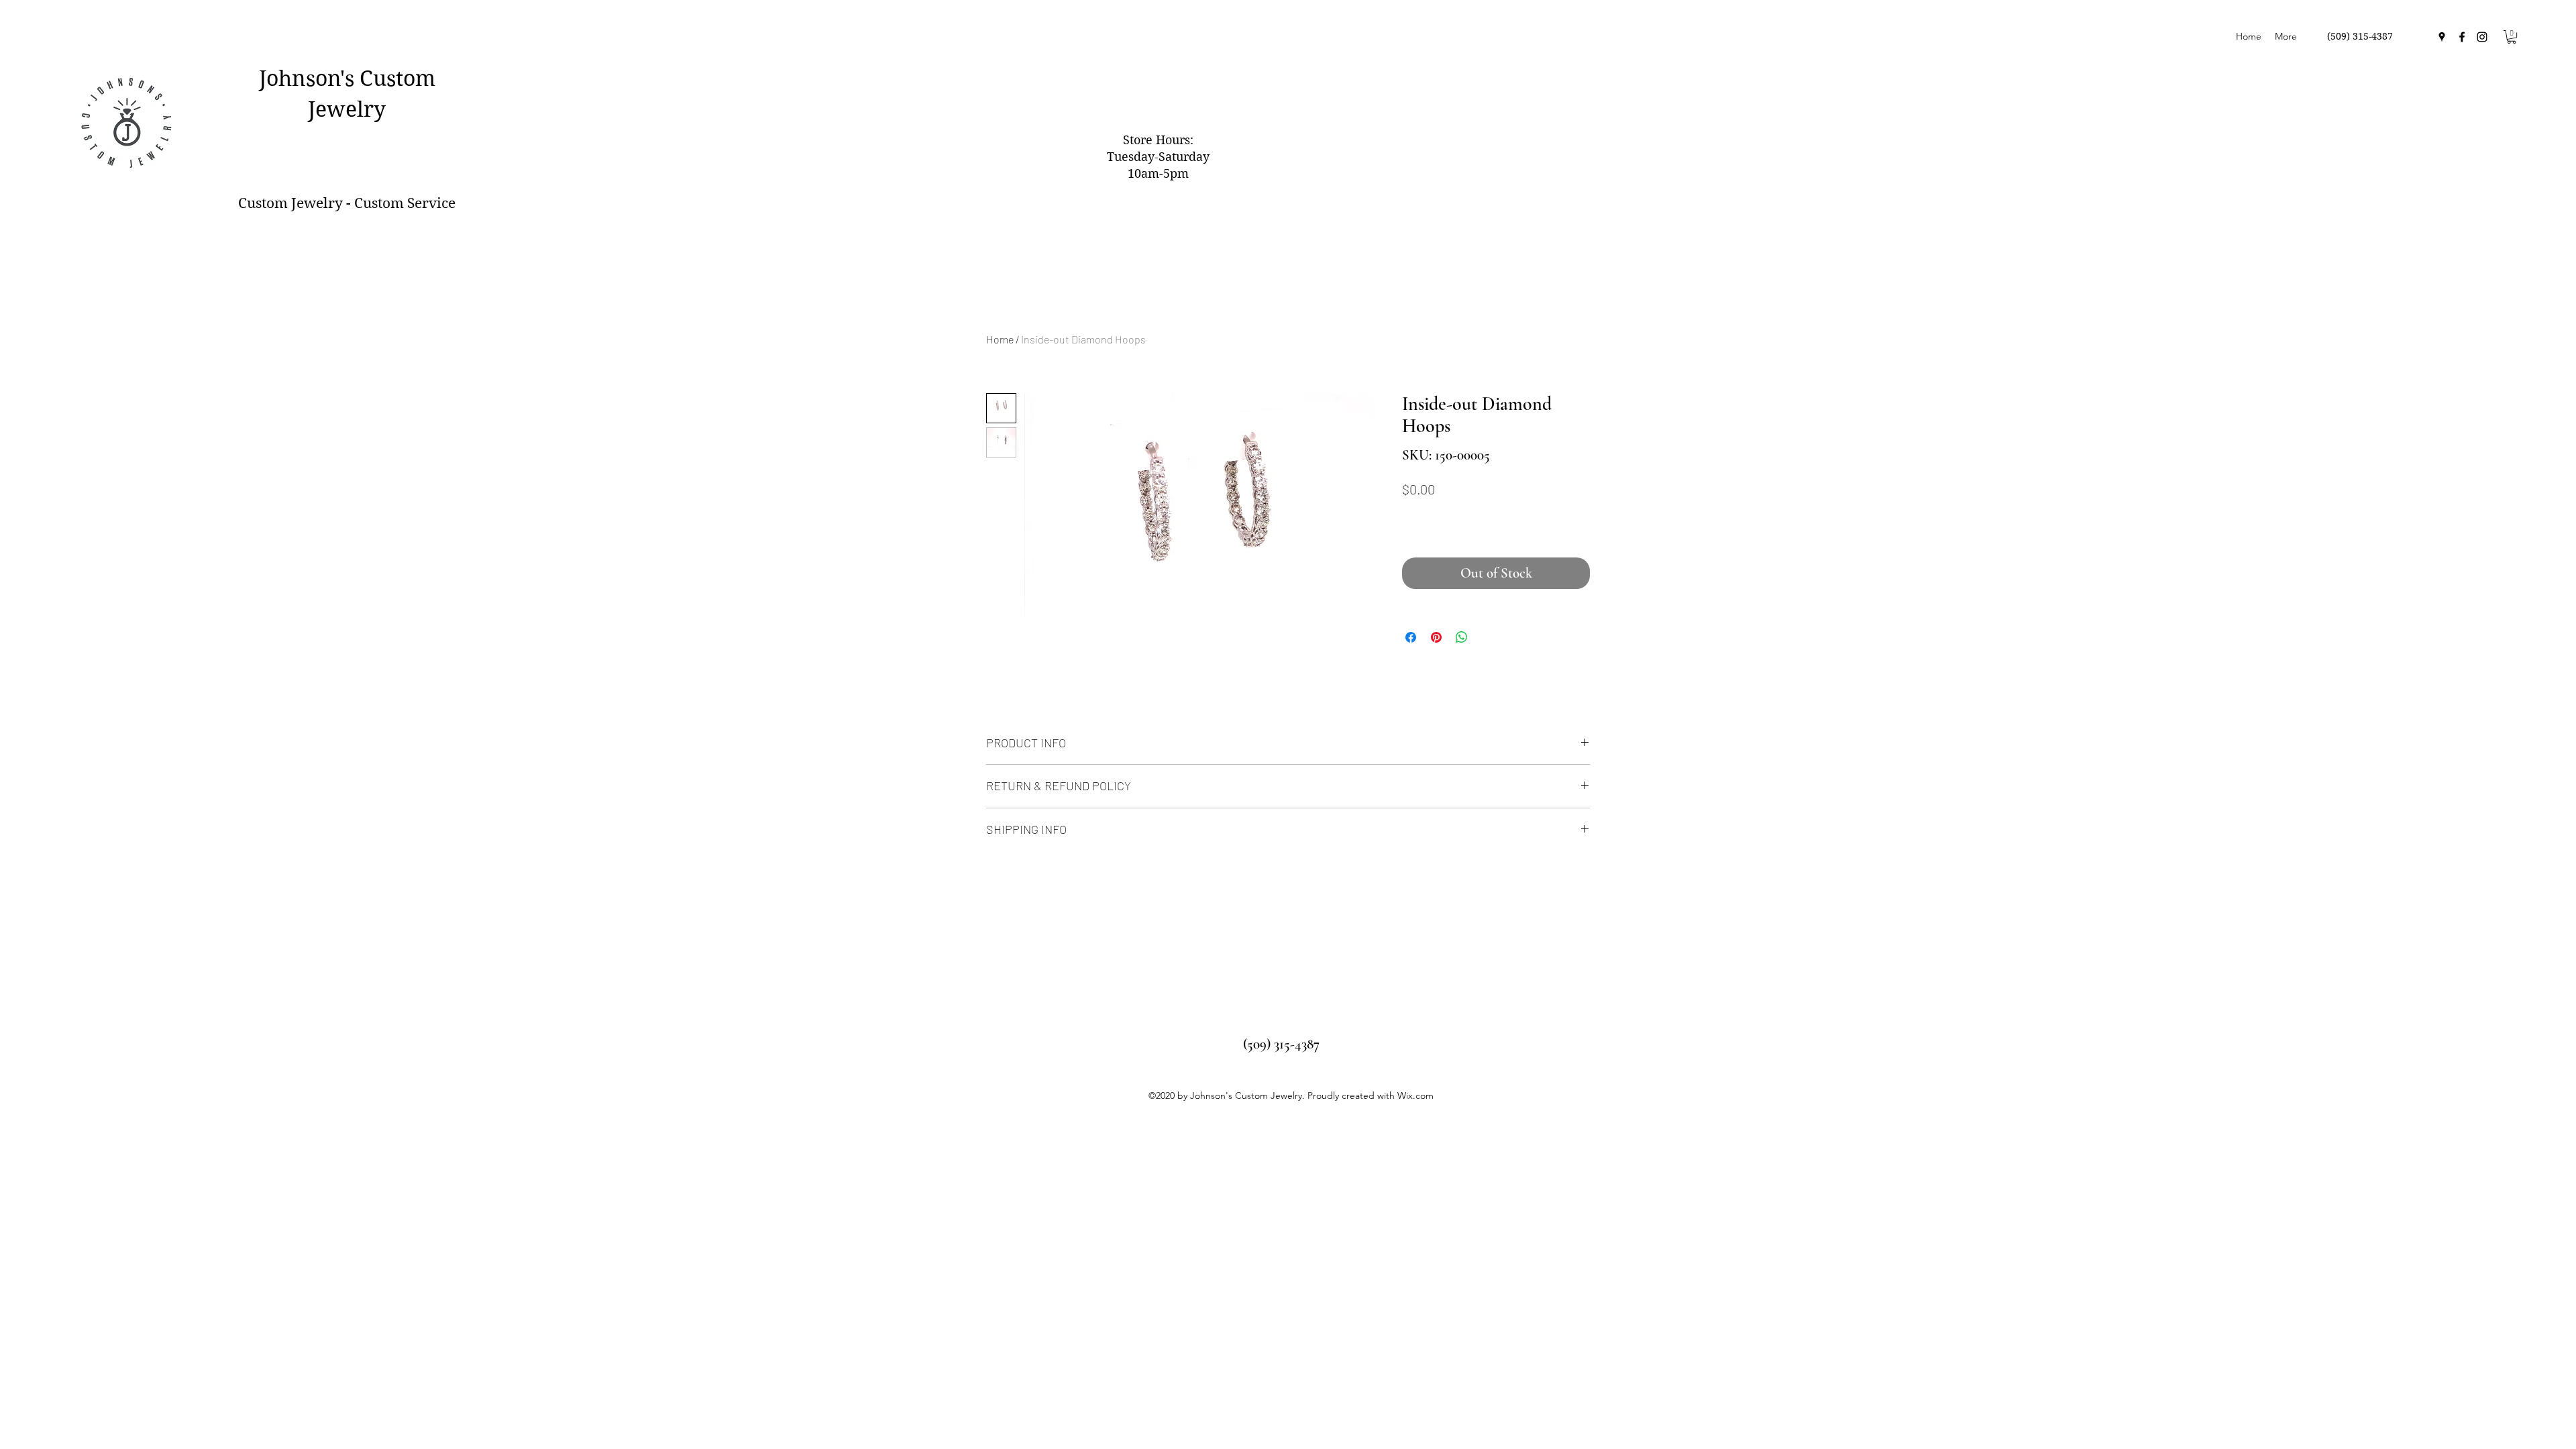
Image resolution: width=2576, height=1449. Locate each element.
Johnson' (302, 78)
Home (1000, 339)
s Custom (390, 78)
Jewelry (347, 109)
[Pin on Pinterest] (1436, 637)
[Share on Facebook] (1411, 637)
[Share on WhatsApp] (1462, 637)
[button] (2512, 37)
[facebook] (2462, 37)
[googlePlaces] (2442, 37)
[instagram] (2482, 37)
